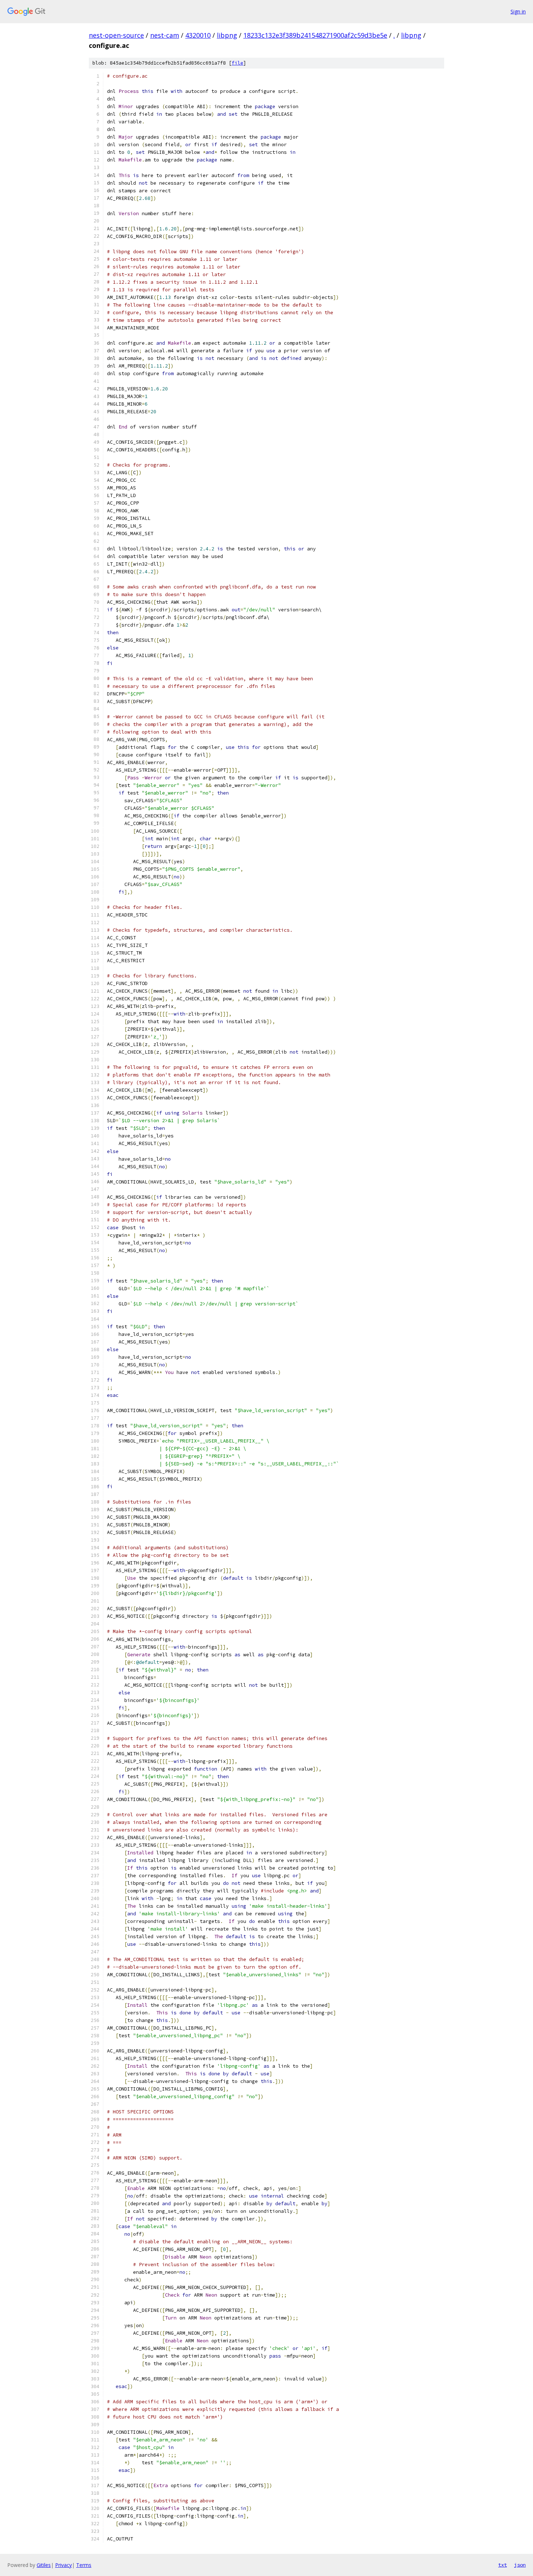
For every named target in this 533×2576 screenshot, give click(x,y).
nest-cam (165, 35)
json (520, 2565)
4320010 (198, 35)
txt (503, 2565)
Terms (84, 2565)
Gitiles (44, 2565)
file (237, 63)
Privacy (63, 2565)
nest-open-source (116, 35)
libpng (227, 35)
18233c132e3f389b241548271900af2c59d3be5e (315, 35)
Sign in (518, 11)
